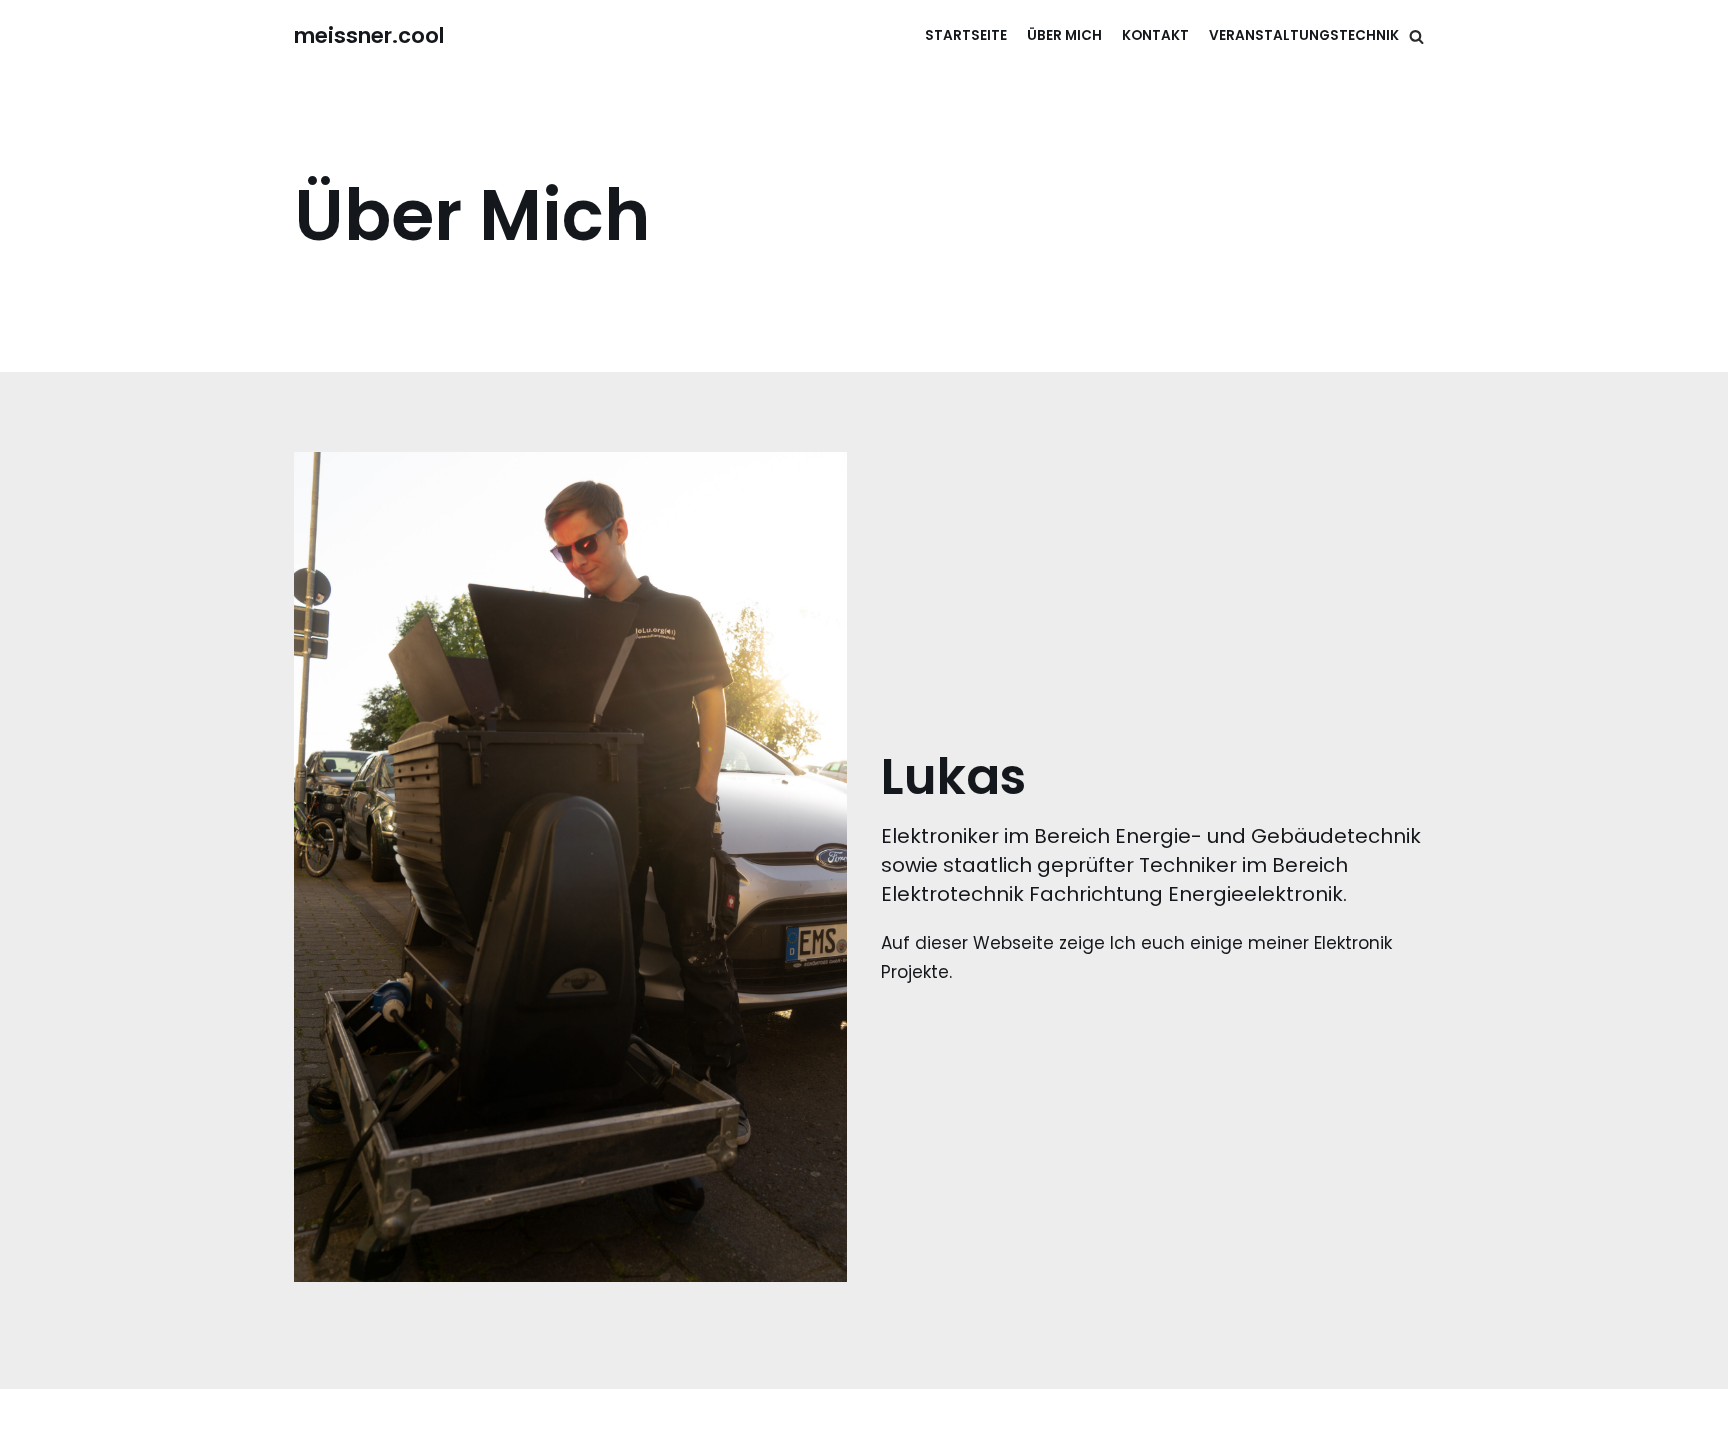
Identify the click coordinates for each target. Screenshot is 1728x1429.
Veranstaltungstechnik (1304, 35)
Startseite (966, 35)
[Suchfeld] (1416, 36)
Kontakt (1155, 35)
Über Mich (1064, 35)
